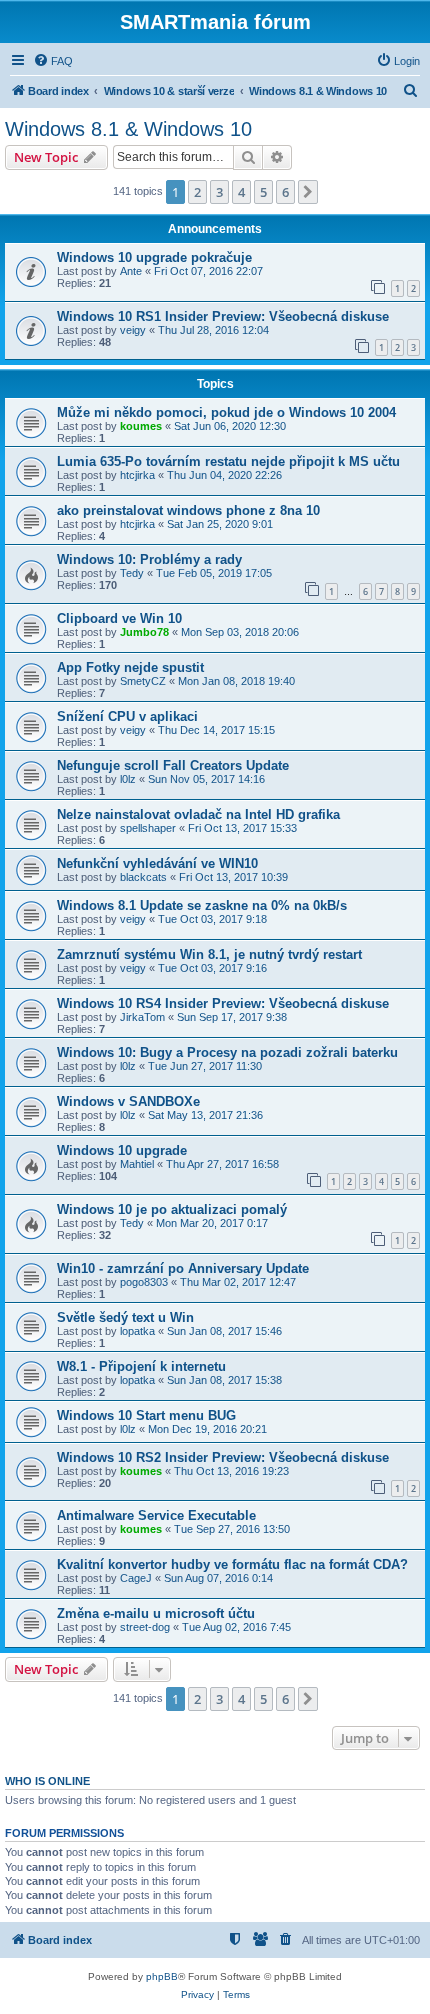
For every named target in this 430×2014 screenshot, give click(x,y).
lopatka (137, 1331)
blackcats (143, 877)
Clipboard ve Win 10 (119, 618)
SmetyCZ (143, 681)
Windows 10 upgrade (122, 1150)
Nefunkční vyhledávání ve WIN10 (157, 863)
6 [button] (285, 192)
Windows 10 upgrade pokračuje (154, 257)
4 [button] (241, 192)
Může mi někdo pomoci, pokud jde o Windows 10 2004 (226, 412)
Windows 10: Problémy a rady (149, 559)
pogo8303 (144, 1282)
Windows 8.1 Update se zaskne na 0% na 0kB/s (202, 905)
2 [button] (197, 192)
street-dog (145, 1627)
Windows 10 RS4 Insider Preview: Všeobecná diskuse (223, 1003)
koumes (141, 426)
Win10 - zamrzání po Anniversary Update (183, 1268)
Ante (131, 271)
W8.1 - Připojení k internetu (141, 1366)
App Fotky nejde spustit (130, 667)
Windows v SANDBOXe (128, 1101)
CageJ (136, 1578)
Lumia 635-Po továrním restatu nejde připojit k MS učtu (228, 461)
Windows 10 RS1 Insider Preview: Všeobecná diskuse (223, 316)
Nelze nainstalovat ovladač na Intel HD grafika (198, 814)
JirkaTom (142, 1017)
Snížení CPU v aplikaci (127, 716)
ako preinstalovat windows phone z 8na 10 (188, 510)
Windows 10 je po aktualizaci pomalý (172, 1209)
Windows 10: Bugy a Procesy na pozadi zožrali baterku (227, 1052)
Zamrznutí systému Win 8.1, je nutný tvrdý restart (209, 954)
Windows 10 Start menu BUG (146, 1415)
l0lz (128, 779)
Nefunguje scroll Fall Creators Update (173, 765)
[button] (308, 192)
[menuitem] (53, 61)
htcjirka (137, 475)
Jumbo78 (144, 632)
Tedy (132, 573)
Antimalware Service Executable (156, 1515)
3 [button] (219, 192)
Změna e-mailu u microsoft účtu (156, 1613)
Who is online (47, 1781)
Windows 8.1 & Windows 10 (128, 129)
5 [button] (263, 192)
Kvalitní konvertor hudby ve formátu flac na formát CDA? (232, 1564)
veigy (133, 330)
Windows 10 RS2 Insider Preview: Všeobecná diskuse (223, 1457)
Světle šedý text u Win (125, 1317)
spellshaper (148, 828)
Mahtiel (137, 1164)
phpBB (162, 1976)
